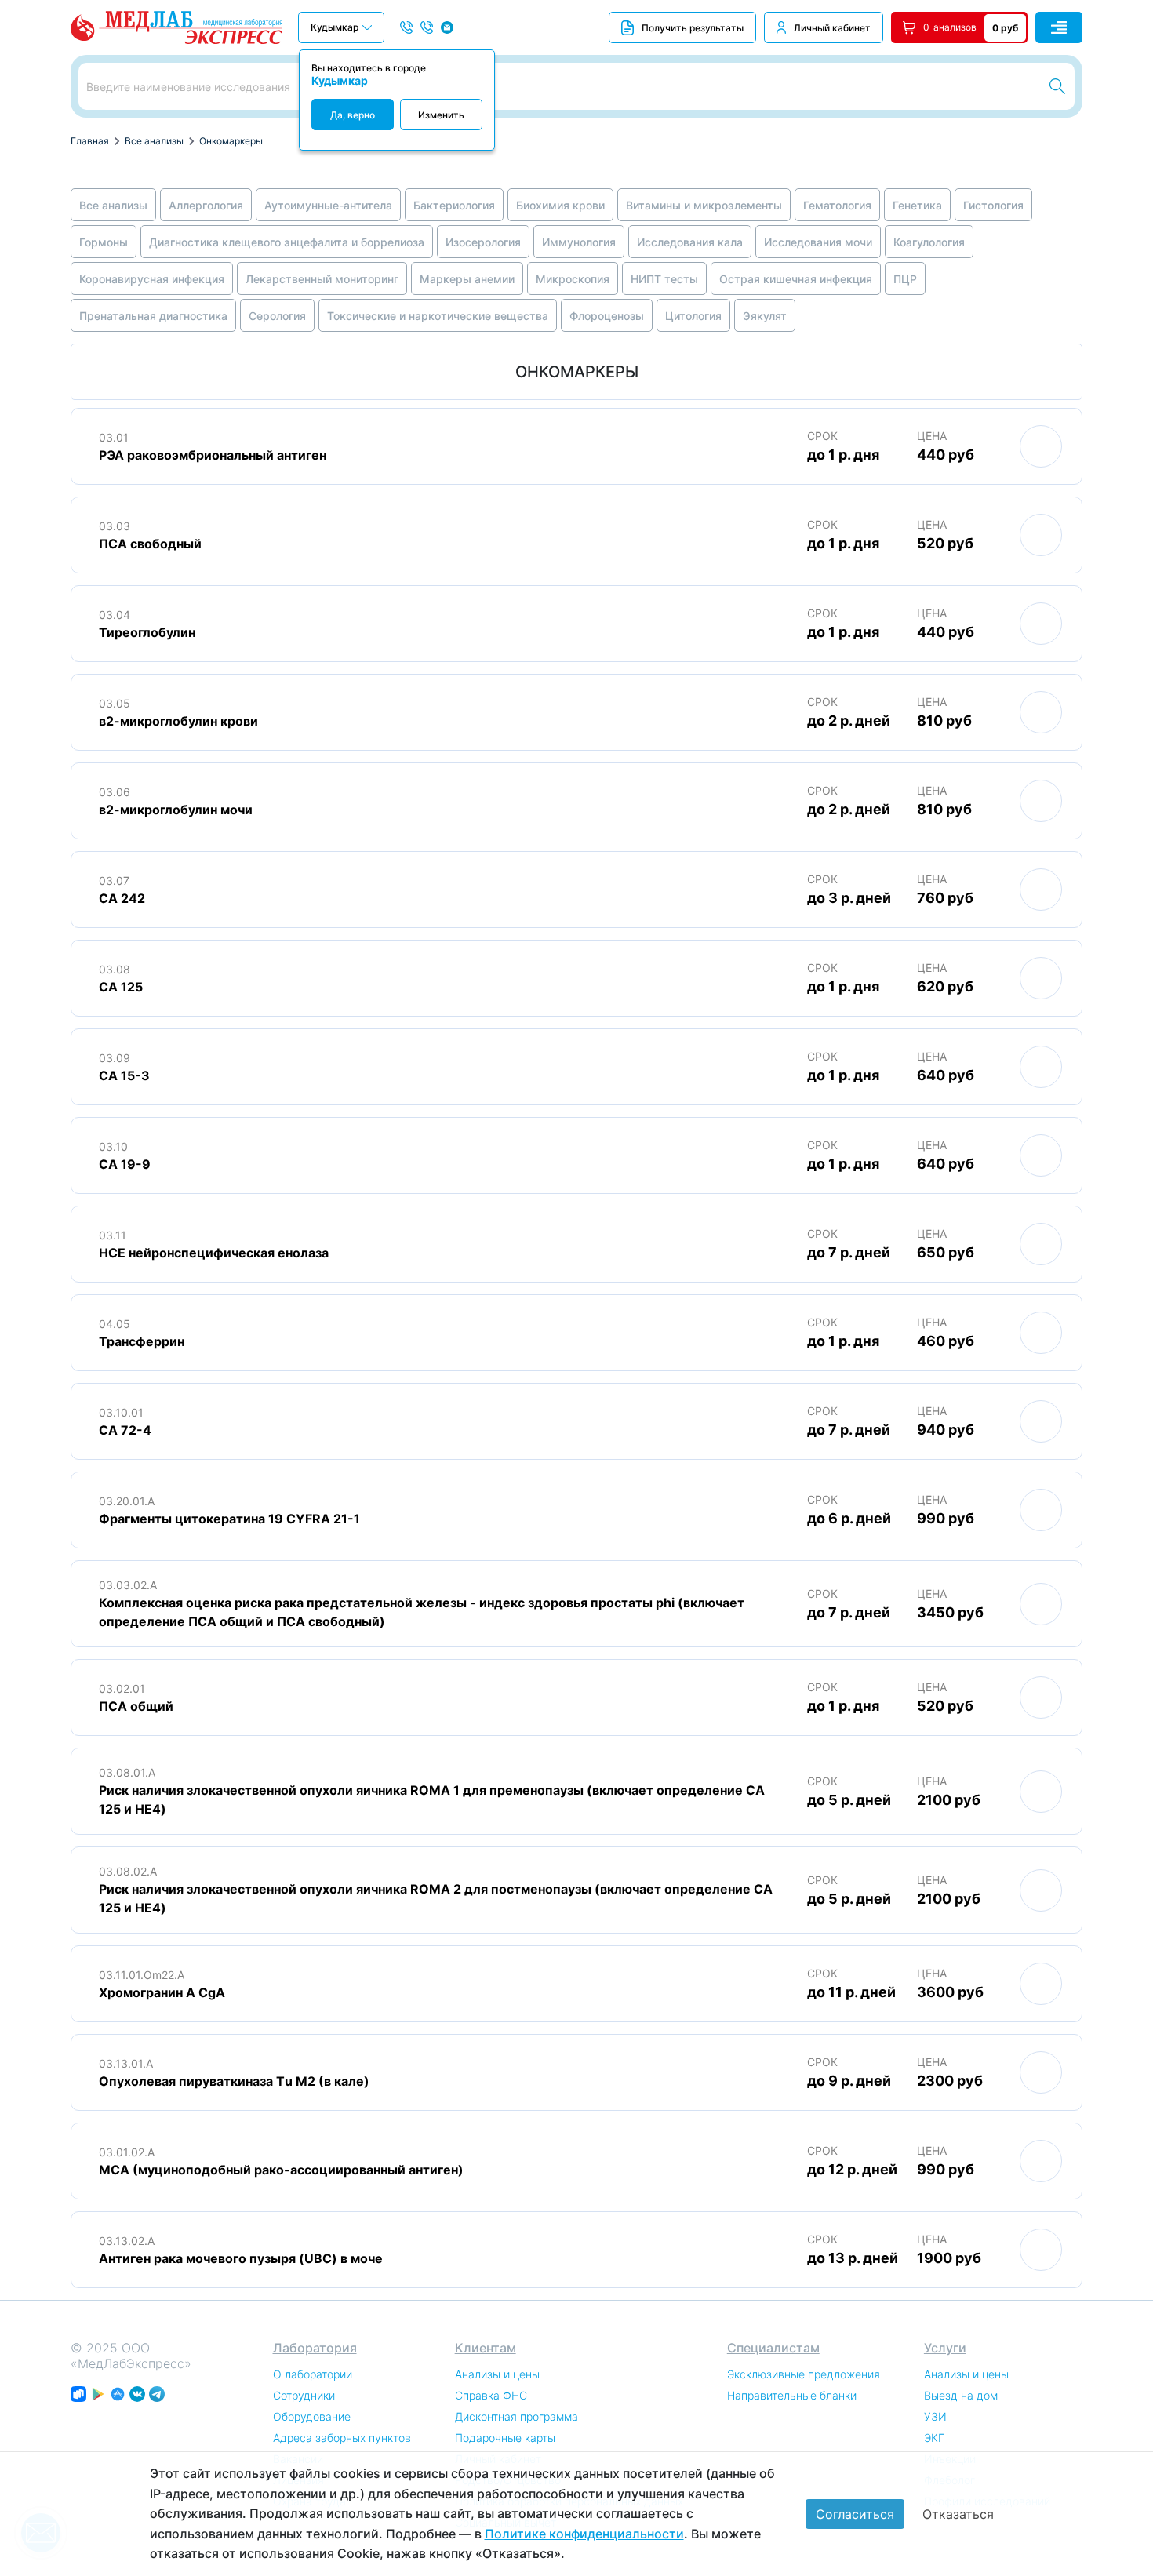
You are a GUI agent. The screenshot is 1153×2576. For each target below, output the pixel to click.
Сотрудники (304, 2395)
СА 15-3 (124, 1075)
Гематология (837, 205)
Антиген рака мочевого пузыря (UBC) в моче (241, 2258)
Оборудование (312, 2416)
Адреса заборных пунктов (342, 2438)
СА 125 (121, 987)
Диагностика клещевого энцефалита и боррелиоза (287, 242)
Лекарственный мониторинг (322, 279)
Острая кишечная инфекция (796, 279)
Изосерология (483, 242)
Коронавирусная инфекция (152, 279)
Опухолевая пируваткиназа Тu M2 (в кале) (234, 2081)
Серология (277, 316)
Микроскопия (573, 279)
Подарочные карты (505, 2438)
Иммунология (579, 242)
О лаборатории (313, 2374)
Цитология (693, 316)
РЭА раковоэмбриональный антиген (213, 455)
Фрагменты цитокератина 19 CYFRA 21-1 (229, 1519)
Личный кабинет (832, 28)
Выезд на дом (961, 2395)
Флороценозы (607, 316)
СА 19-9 (125, 1164)
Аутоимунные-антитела (328, 205)
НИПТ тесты (664, 279)
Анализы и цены (497, 2374)
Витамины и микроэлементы (704, 205)
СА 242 (122, 898)
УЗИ (935, 2416)
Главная (90, 141)
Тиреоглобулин (147, 632)
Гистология (993, 205)
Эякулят (765, 316)
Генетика (917, 205)
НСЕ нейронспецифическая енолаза (214, 1253)
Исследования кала (690, 242)
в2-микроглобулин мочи (176, 810)
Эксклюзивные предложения (804, 2374)
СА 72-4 (125, 1430)
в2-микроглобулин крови (178, 721)
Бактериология (454, 205)
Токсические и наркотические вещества (438, 316)
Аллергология (206, 205)
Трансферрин (142, 1341)
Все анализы (154, 141)
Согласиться (855, 2514)
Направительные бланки (792, 2395)
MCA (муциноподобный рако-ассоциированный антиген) (281, 2170)
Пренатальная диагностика (153, 316)
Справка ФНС (491, 2395)
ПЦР (905, 279)
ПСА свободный (150, 544)
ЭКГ (934, 2438)
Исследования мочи (818, 242)
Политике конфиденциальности (584, 2534)
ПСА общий (136, 1706)
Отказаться (958, 2514)
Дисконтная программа (516, 2416)
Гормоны (104, 242)
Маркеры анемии (467, 279)
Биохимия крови (560, 205)
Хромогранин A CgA (162, 1992)
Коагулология (929, 242)
